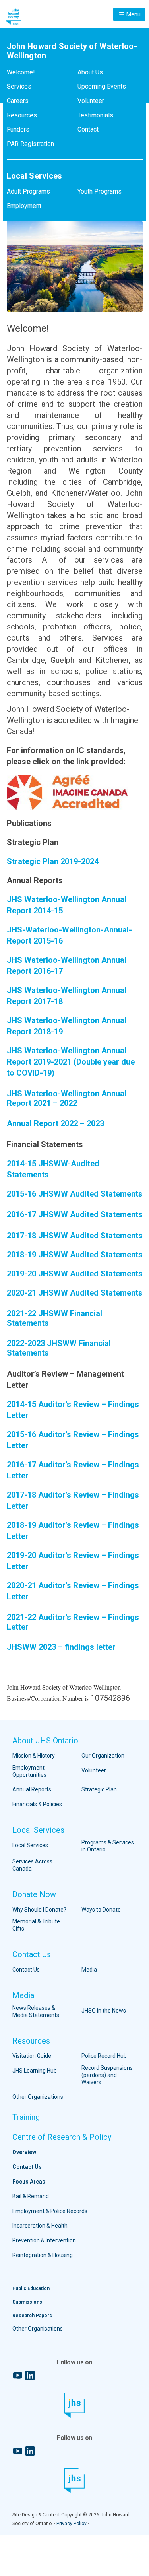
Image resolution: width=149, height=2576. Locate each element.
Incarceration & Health (40, 2226)
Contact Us (32, 1954)
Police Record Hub (104, 2056)
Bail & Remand (31, 2196)
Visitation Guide (32, 2056)
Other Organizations (38, 2097)
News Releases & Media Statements (36, 2011)
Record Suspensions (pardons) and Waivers (107, 2075)
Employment (24, 206)
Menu (133, 14)
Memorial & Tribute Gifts (36, 1925)
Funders (18, 129)
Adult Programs (28, 191)
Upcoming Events (102, 86)
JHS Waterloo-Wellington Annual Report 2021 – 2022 (67, 1098)
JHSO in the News (104, 2011)
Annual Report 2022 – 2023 (55, 1123)
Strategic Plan (99, 1789)
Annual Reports (32, 1789)
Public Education (31, 2288)
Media (89, 1970)
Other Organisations (38, 2329)
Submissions (27, 2302)
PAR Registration (30, 144)
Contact (88, 129)
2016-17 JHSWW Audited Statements (75, 1214)
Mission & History (34, 1756)
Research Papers (32, 2316)
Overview (24, 2152)
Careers (18, 101)
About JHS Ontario (45, 1741)
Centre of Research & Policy (62, 2137)
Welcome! (21, 72)
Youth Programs (100, 191)
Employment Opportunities (29, 1771)
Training (26, 2117)
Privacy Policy (72, 2524)
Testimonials (95, 115)
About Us (90, 72)
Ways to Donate (101, 1910)
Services (19, 86)
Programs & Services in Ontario (108, 1846)
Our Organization (103, 1756)
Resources (22, 115)
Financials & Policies (37, 1804)
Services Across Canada (32, 1865)
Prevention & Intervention (44, 2240)
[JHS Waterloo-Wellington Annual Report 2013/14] (64, 880)
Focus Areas (29, 2182)
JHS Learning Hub (35, 2071)
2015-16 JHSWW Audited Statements (75, 1194)
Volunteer (91, 101)
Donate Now (34, 1894)
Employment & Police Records (50, 2211)
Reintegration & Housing (43, 2255)
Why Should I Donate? (39, 1910)
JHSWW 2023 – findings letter (61, 1647)
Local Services (38, 1830)
